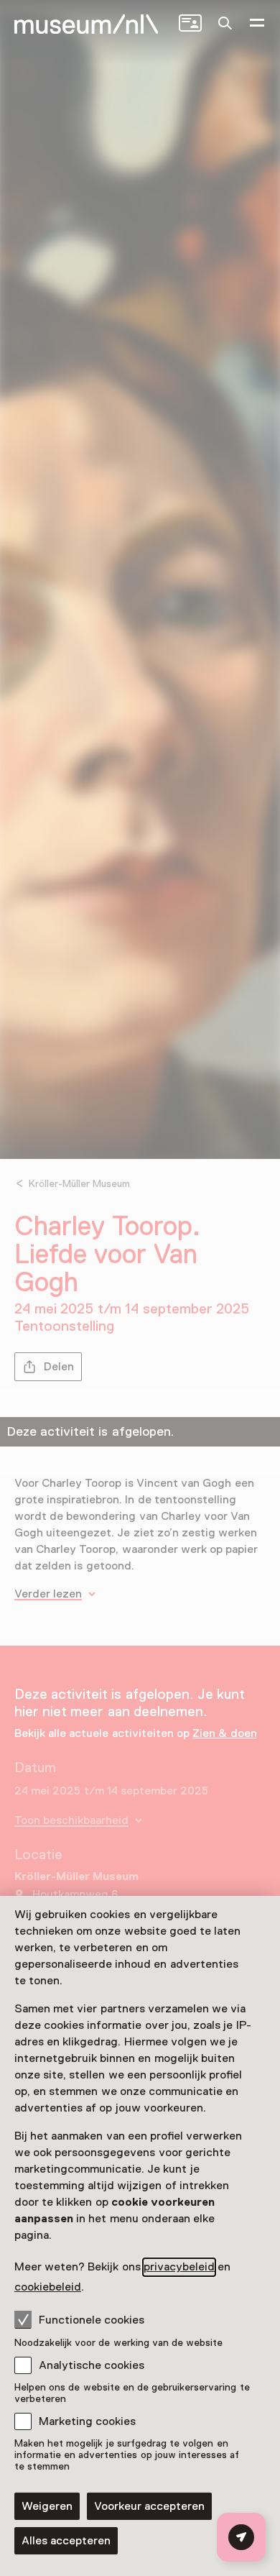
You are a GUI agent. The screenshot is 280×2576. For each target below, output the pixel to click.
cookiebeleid (48, 2287)
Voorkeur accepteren (149, 2506)
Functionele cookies (92, 2320)
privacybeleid (179, 2267)
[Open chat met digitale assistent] (241, 2537)
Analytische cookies (92, 2365)
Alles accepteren (66, 2541)
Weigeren (47, 2506)
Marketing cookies (87, 2421)
